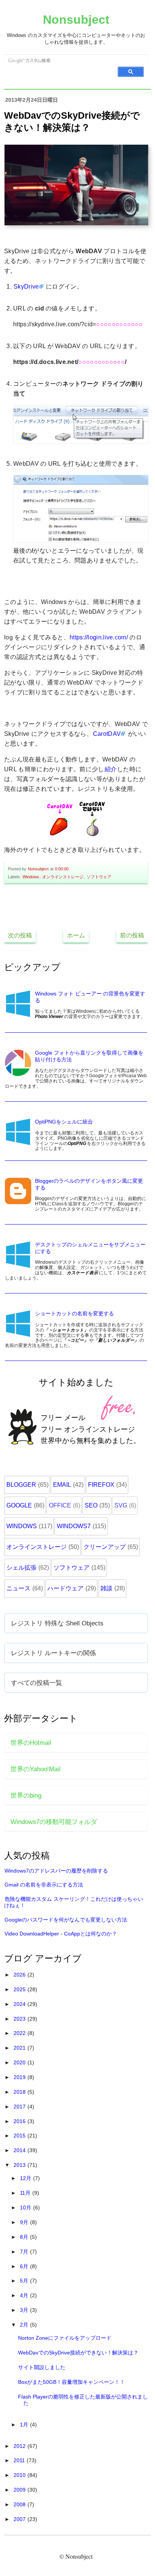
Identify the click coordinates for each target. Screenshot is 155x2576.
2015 (20, 2136)
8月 (25, 2237)
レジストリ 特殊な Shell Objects (57, 1623)
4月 (25, 2295)
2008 (20, 2504)
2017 (20, 2107)
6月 (25, 2266)
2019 (20, 2077)
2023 (20, 2019)
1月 (25, 2425)
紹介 (111, 769)
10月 (26, 2208)
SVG (121, 1505)
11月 (26, 2193)
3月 (25, 2310)
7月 (25, 2252)
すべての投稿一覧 (36, 1683)
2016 (20, 2121)
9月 (25, 2222)
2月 (25, 2325)
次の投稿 (20, 935)
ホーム (76, 935)
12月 (26, 2178)
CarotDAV (107, 734)
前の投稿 (132, 935)
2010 (20, 2475)
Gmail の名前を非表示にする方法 (44, 1885)
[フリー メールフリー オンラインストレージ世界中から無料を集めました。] (76, 1461)
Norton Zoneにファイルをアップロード (65, 2338)
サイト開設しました (42, 2367)
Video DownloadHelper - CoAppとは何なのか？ (61, 1934)
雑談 (106, 1588)
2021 (20, 2048)
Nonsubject (76, 20)
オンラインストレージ (63, 877)
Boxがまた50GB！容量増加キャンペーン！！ (71, 2382)
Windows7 (74, 1526)
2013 (20, 2165)
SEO (91, 1505)
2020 (20, 2062)
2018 (20, 2092)
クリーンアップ (105, 1547)
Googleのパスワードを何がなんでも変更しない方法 (66, 1920)
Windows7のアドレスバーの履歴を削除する (56, 1871)
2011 (20, 2460)
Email (62, 1485)
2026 (20, 1975)
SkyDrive (26, 287)
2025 (20, 1989)
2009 (20, 2490)
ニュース (18, 1588)
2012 (20, 2446)
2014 (20, 2150)
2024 (20, 2004)
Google (19, 1505)
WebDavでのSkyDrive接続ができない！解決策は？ (78, 2353)
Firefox (101, 1485)
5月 (25, 2281)
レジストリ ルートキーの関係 (53, 1653)
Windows (31, 877)
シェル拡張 (21, 1568)
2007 (20, 2519)
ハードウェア (65, 1588)
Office (60, 1505)
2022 (20, 2033)
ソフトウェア (99, 877)
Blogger (21, 1485)
